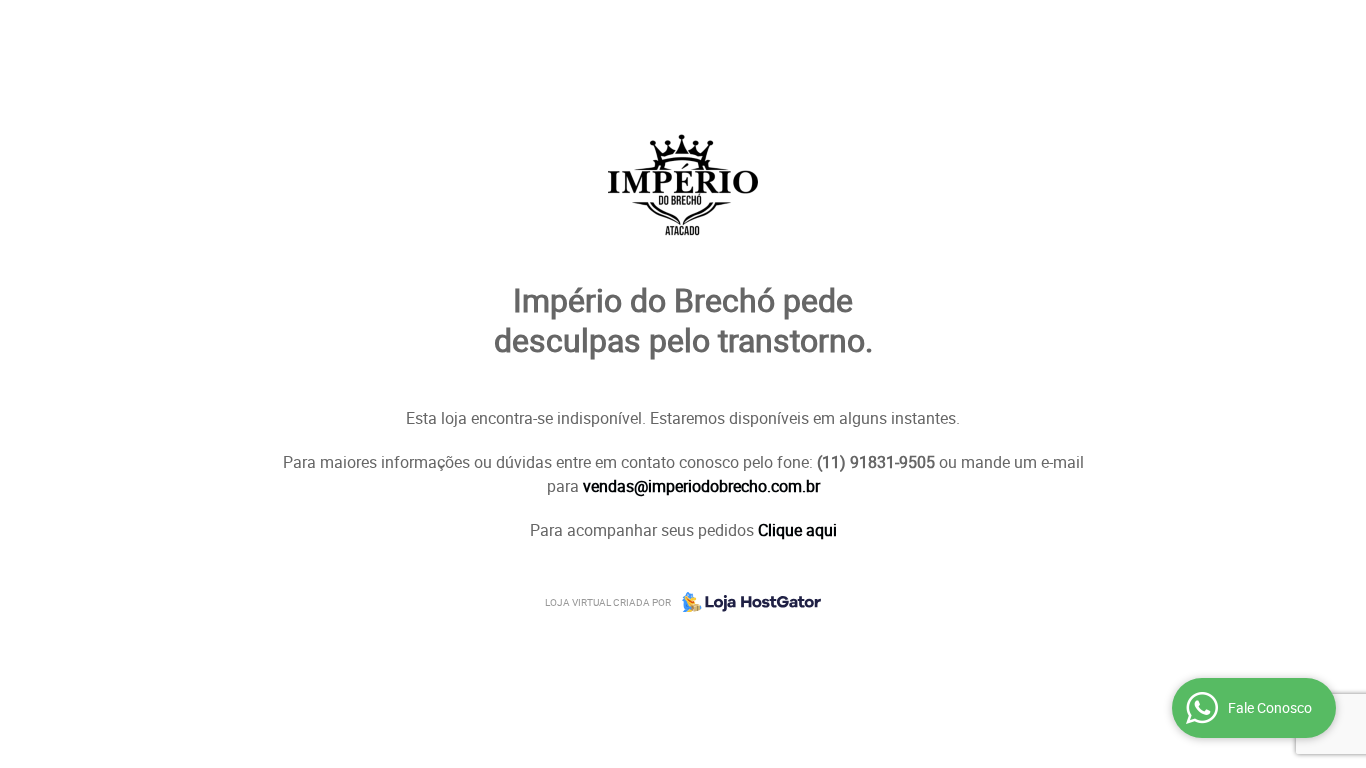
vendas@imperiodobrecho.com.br (701, 486)
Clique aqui (797, 530)
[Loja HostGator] (746, 602)
